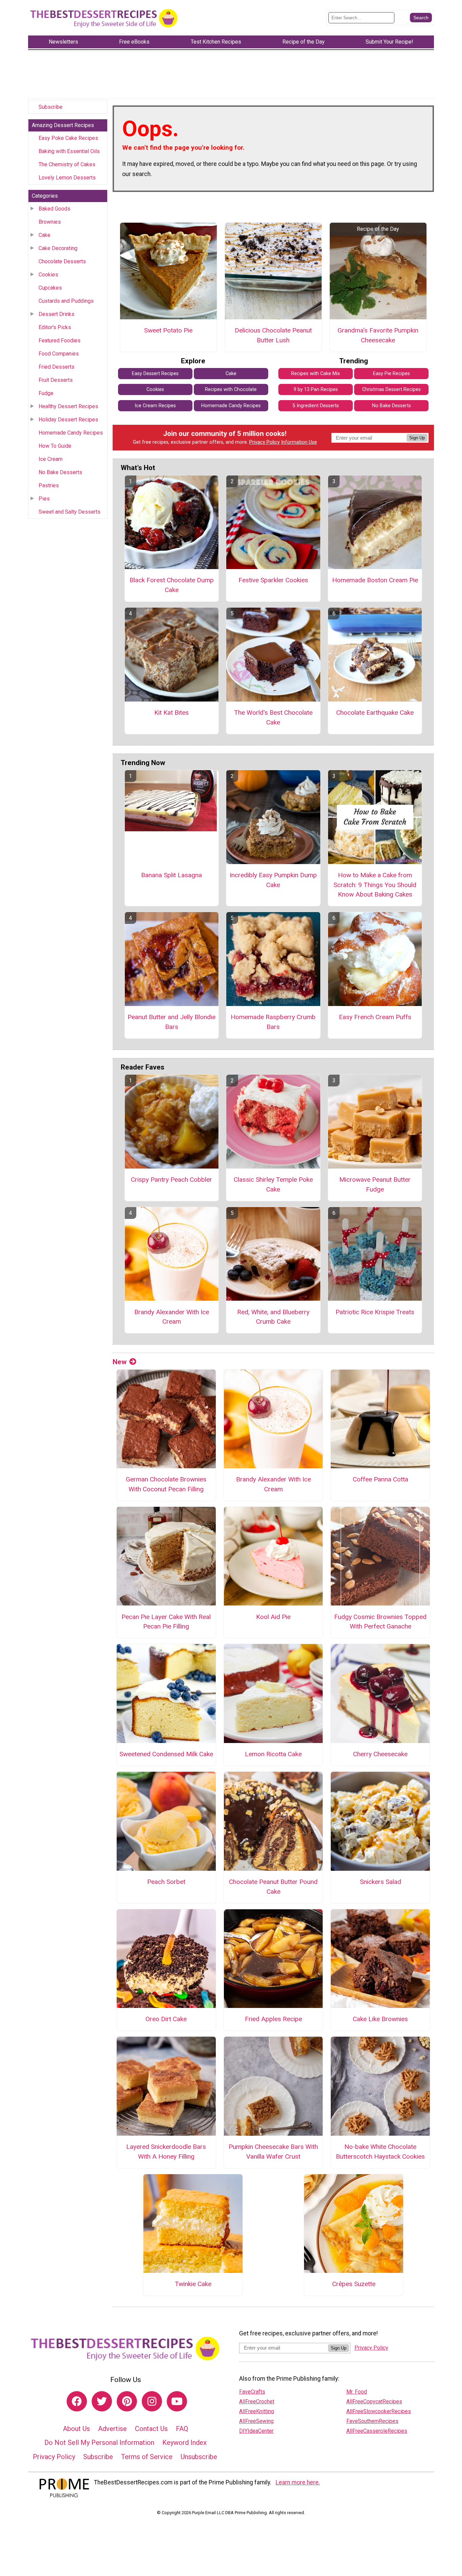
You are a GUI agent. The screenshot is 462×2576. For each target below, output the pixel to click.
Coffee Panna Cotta (380, 1479)
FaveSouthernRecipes (372, 2421)
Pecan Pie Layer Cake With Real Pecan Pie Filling (166, 1622)
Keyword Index (184, 2443)
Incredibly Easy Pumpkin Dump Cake (273, 880)
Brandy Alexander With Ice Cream (172, 1317)
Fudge (46, 393)
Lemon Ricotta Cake (273, 1754)
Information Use (299, 442)
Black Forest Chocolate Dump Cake (172, 585)
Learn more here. (298, 2482)
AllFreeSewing (256, 2421)
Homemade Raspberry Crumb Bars (273, 1022)
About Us (76, 2429)
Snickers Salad (380, 1882)
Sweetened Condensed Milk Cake (166, 1754)
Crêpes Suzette (354, 2284)
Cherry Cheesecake (380, 1754)
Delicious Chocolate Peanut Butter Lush (273, 335)
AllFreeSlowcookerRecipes (379, 2411)
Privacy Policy (264, 442)
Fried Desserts (56, 367)
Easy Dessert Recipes (155, 374)
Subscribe (51, 107)
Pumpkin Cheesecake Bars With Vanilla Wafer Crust (273, 2152)
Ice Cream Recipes (155, 406)
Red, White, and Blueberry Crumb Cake (273, 1317)
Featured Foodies (60, 340)
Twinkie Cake (193, 2284)
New (120, 1362)
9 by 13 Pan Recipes (316, 389)
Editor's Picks (55, 327)
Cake (44, 235)
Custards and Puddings (66, 301)
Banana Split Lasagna (171, 875)
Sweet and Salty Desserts (70, 512)
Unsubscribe (199, 2457)
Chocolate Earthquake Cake (375, 713)
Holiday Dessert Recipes (68, 420)
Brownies (50, 222)
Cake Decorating (58, 248)
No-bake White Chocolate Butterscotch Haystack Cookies (380, 2152)
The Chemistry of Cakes (67, 164)
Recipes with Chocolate (231, 389)
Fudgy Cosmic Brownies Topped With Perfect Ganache (380, 1622)
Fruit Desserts (56, 380)
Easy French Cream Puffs (375, 1017)
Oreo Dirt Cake (166, 2019)
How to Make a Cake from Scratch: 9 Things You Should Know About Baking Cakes (375, 885)
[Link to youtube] (177, 2401)
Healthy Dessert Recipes (68, 406)
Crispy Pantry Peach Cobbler (171, 1180)
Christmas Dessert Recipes (391, 389)
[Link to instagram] (152, 2401)
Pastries (49, 485)
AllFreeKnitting (257, 2411)
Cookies (48, 275)
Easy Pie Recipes (391, 374)
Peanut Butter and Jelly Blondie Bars (171, 1022)
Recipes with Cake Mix (316, 374)
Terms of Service (147, 2457)
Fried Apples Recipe (273, 2019)
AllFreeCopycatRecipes (374, 2401)
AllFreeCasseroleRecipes (377, 2431)
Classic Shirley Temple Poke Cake (273, 1184)
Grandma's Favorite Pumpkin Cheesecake (378, 335)
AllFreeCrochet (257, 2401)
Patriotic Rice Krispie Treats (375, 1312)
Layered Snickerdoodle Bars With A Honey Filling (166, 2152)
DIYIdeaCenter (256, 2431)
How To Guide (55, 446)
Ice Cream (51, 459)
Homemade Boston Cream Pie (375, 580)
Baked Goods (54, 209)
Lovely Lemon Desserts (67, 178)
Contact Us (151, 2429)
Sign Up (417, 438)
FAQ (182, 2429)
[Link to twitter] (102, 2401)
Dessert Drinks (56, 314)
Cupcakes (50, 288)
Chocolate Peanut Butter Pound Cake (273, 1887)
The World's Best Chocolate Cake (273, 717)
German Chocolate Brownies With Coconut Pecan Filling (166, 1484)
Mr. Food (357, 2392)
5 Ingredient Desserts (316, 406)
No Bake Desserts (60, 472)
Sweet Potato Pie (168, 330)
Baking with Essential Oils (69, 151)
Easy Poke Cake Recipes (68, 138)
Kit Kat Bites (171, 713)
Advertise (112, 2429)
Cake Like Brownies (380, 2019)
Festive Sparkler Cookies (273, 580)
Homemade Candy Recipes (71, 433)
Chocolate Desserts (62, 261)
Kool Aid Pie (273, 1617)
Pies (44, 499)
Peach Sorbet (166, 1882)
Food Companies (59, 354)
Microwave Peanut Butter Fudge (375, 1184)
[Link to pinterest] (127, 2401)
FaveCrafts (252, 2392)
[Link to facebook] (77, 2401)
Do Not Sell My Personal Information (99, 2443)
